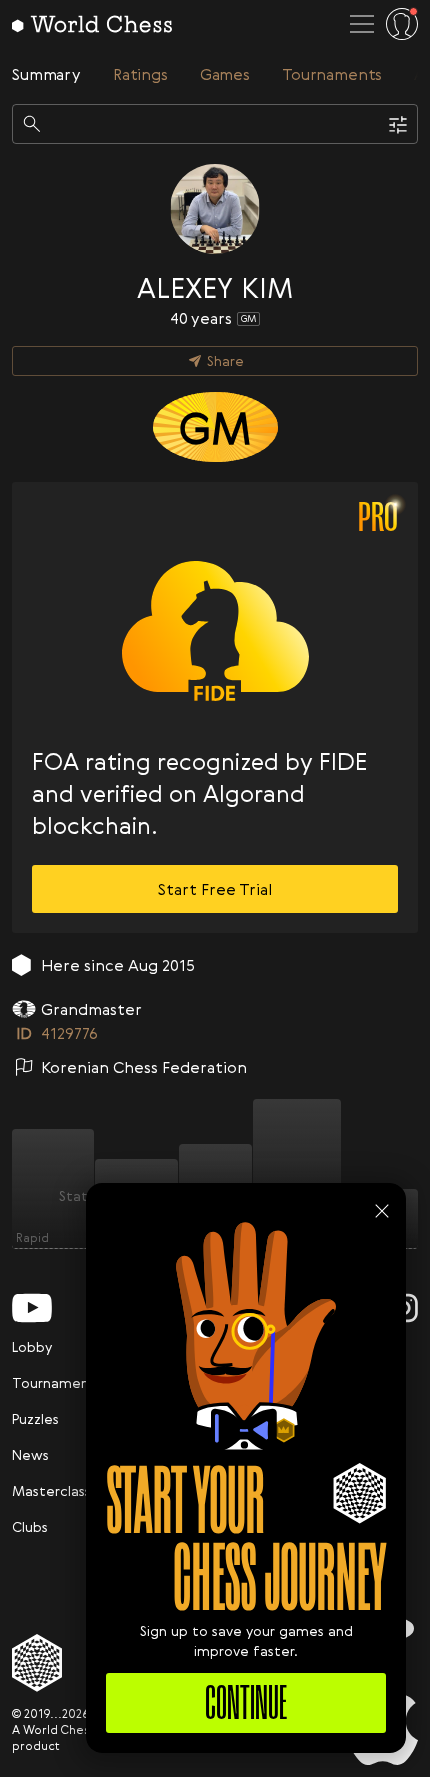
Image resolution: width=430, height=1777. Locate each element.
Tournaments (57, 1382)
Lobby (32, 1346)
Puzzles (35, 1418)
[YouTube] (32, 1308)
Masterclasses (59, 1490)
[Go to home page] (92, 24)
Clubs (30, 1526)
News (30, 1454)
